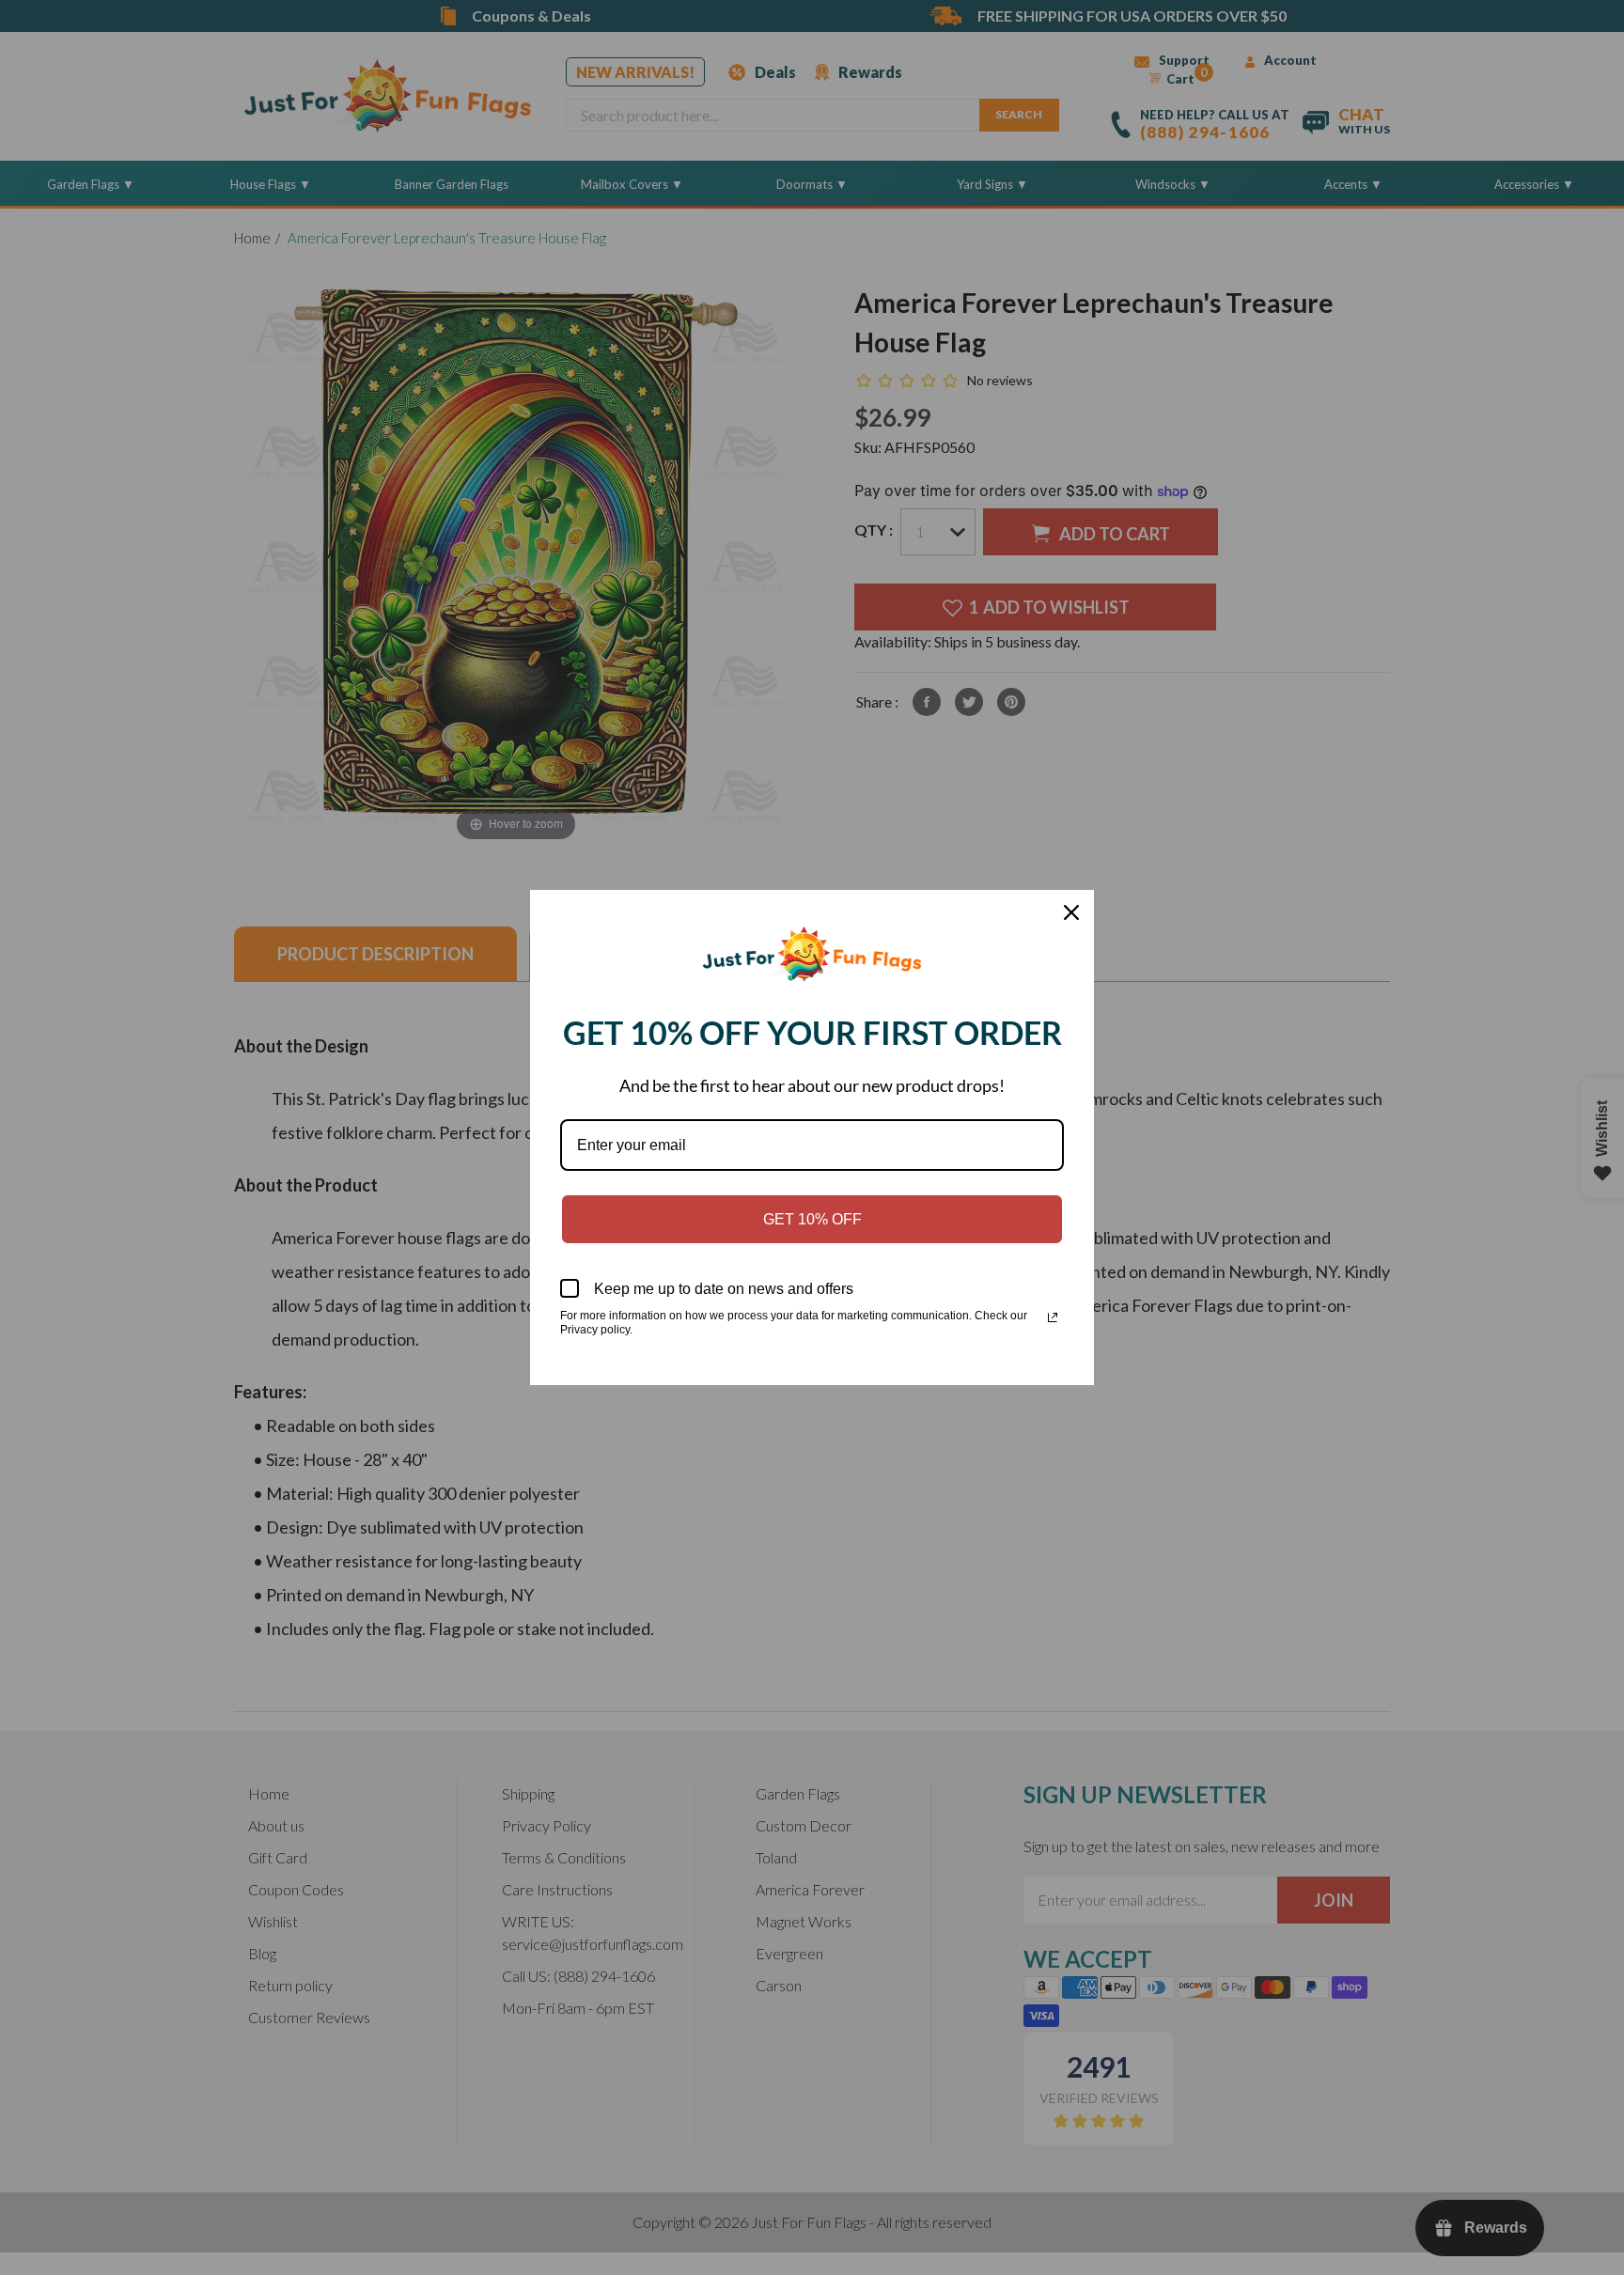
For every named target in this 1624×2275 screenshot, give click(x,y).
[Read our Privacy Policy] (1053, 1317)
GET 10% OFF (812, 1219)
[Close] (1071, 912)
